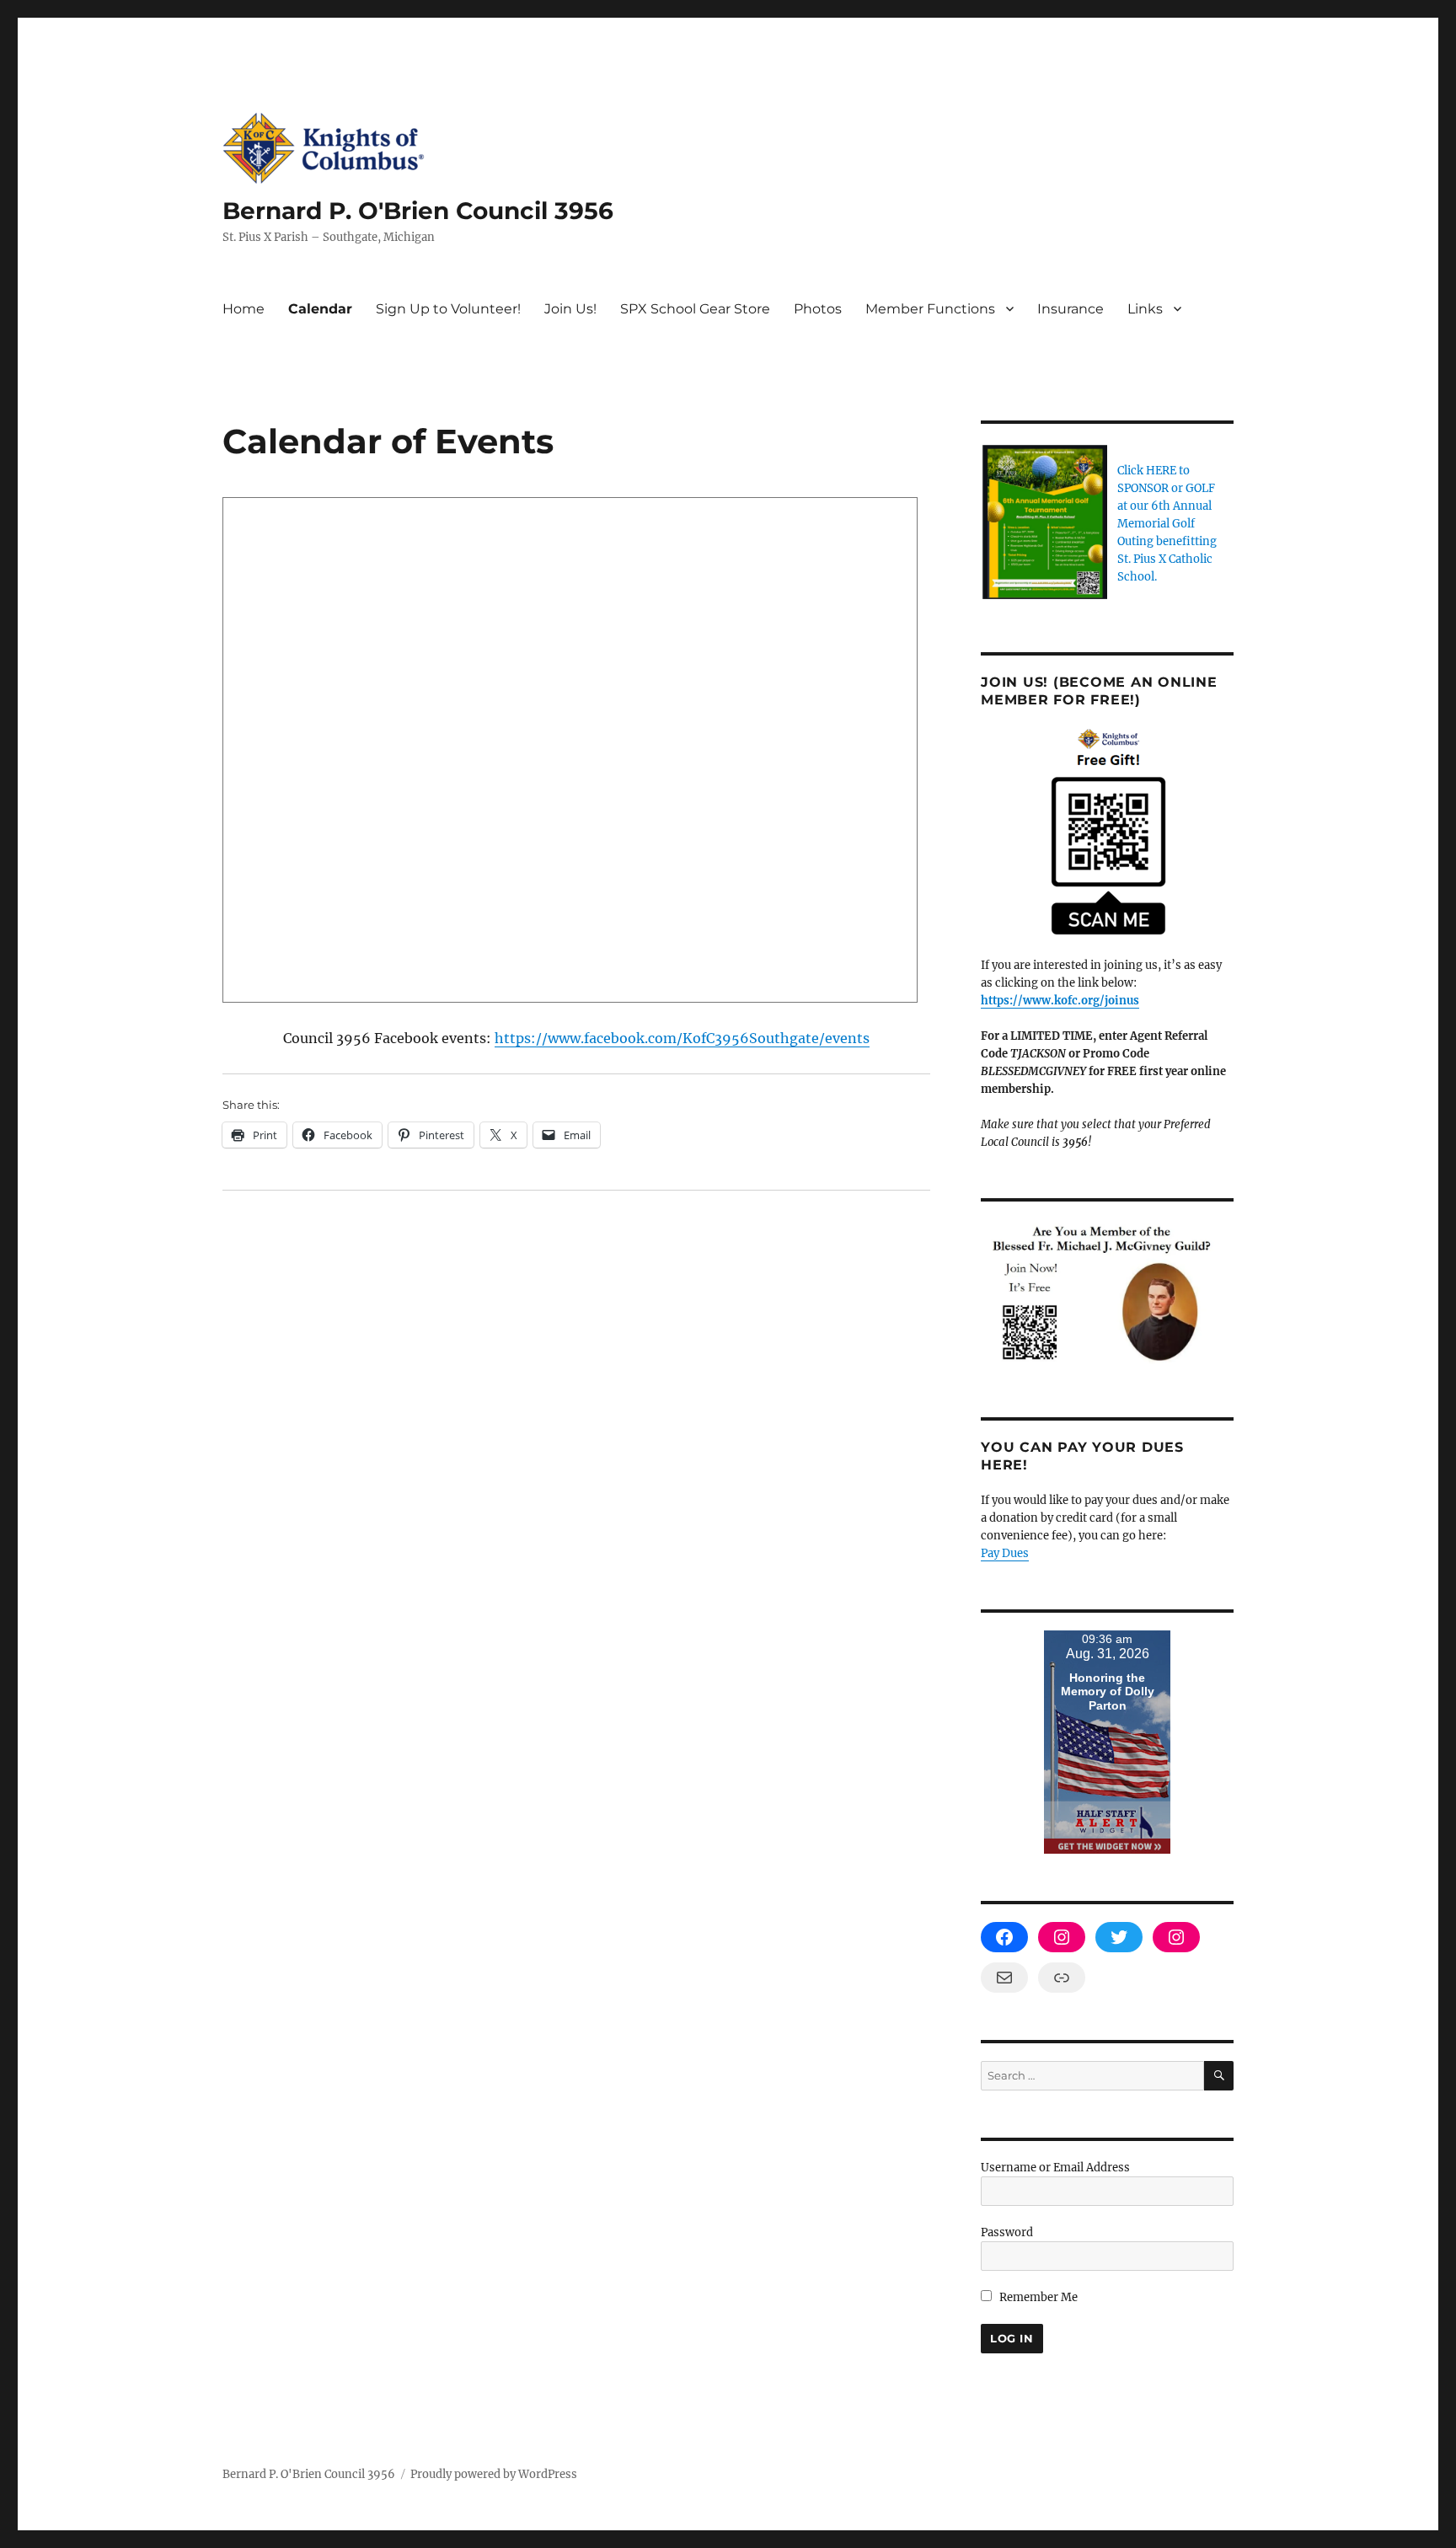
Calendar (320, 309)
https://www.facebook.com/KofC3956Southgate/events (682, 1038)
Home (244, 309)
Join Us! (570, 309)
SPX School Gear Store (695, 309)
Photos (818, 309)
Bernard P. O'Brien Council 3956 (418, 211)
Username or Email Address (1055, 2168)
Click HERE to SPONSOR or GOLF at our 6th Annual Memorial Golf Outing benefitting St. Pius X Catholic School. (1167, 524)
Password (1007, 2232)
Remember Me (1037, 2297)
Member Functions (930, 309)
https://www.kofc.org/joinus (1060, 1001)
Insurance (1071, 309)
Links (1145, 309)
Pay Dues (1005, 1553)
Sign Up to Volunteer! (448, 309)
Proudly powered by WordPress (494, 2474)
